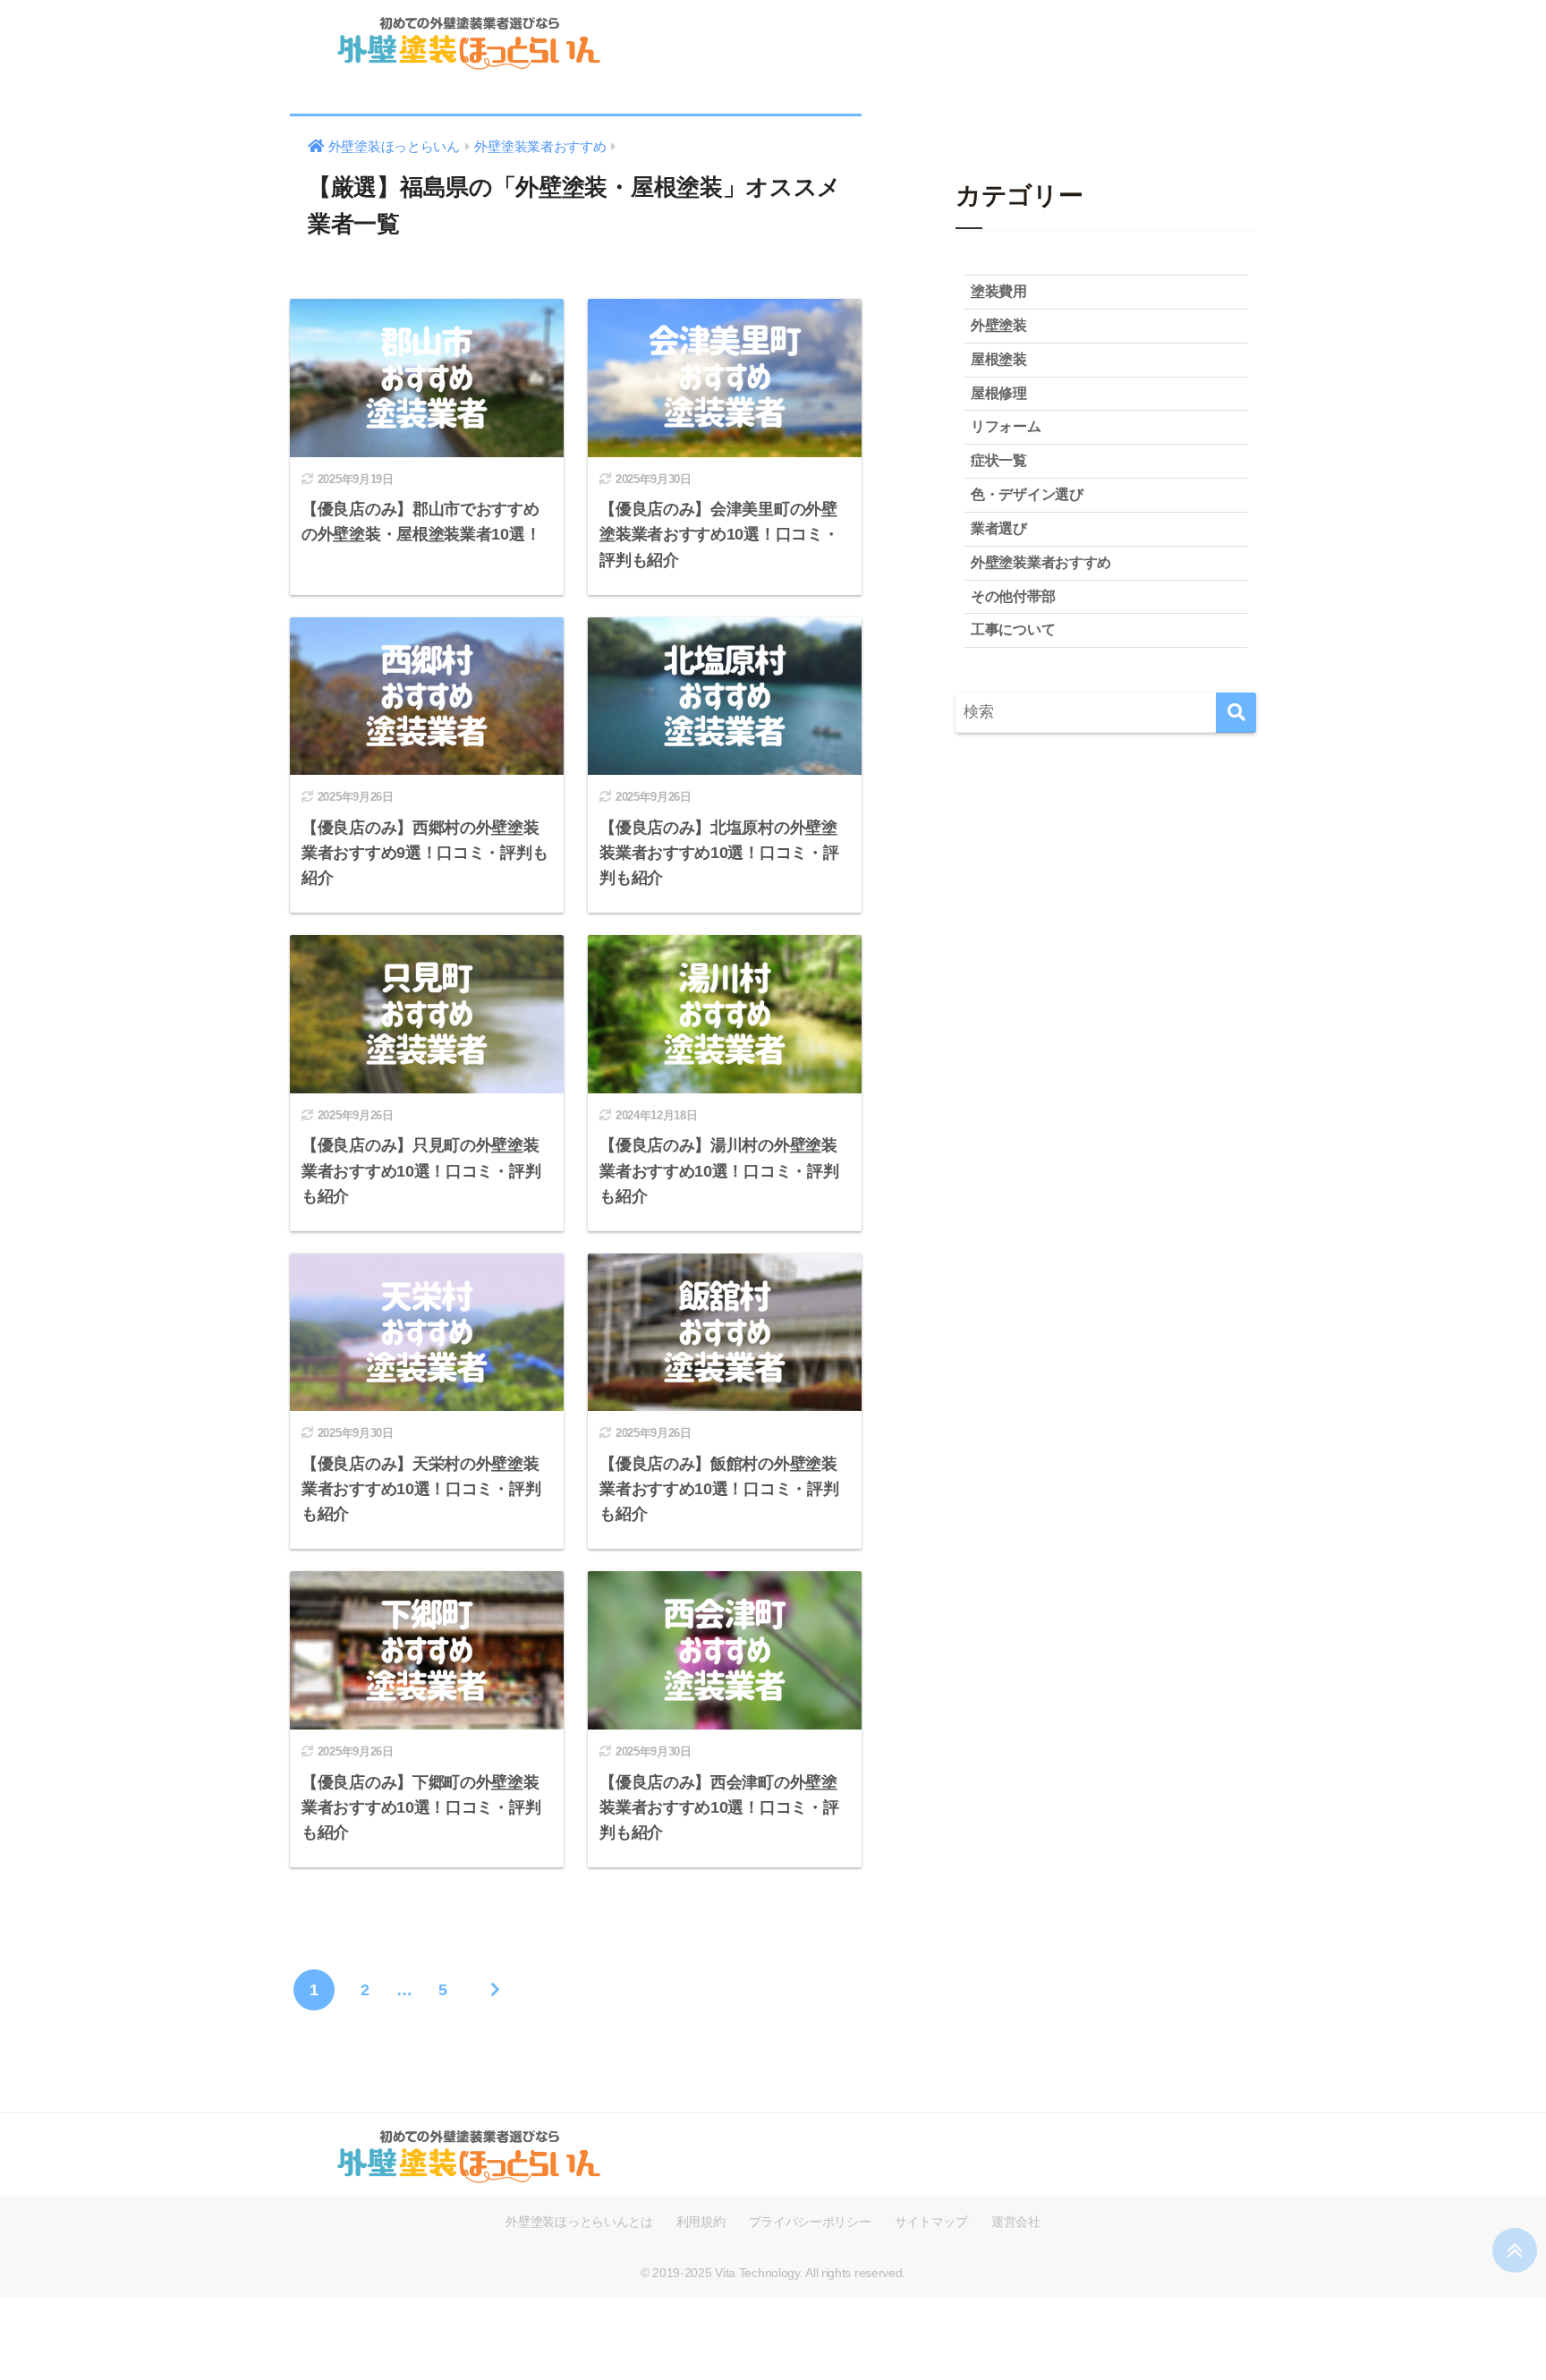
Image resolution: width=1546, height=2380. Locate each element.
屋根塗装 (999, 359)
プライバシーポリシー (810, 2222)
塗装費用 (999, 291)
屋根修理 (999, 393)
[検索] (1236, 713)
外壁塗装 (999, 325)
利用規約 (701, 2222)
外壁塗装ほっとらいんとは (579, 2222)
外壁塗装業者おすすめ (1041, 562)
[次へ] (495, 1990)
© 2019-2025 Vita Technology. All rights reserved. (773, 2273)
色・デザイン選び (1027, 494)
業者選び (999, 528)
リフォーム (1006, 426)
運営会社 (1016, 2222)
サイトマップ (931, 2222)
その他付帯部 (1013, 596)
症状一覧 (999, 460)
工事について (1013, 629)
